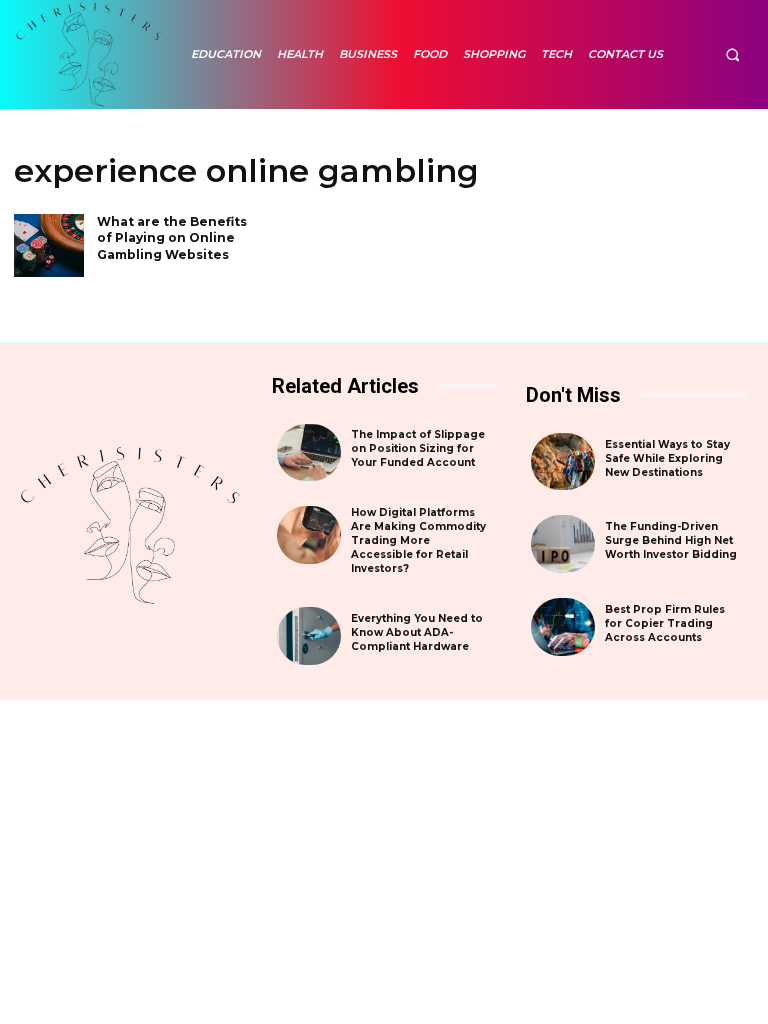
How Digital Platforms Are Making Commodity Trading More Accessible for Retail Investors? (418, 540)
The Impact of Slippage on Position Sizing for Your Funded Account (418, 448)
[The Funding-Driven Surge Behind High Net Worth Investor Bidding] (563, 544)
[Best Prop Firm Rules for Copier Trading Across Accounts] (563, 627)
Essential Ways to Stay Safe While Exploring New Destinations (667, 458)
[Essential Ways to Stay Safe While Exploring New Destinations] (563, 462)
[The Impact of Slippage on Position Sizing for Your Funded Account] (309, 453)
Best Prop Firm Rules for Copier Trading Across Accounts (665, 623)
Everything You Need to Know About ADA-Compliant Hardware (417, 632)
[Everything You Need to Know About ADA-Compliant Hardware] (309, 636)
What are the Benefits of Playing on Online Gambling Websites (172, 238)
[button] (732, 54)
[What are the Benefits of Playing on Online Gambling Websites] (49, 245)
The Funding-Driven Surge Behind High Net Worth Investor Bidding (671, 540)
